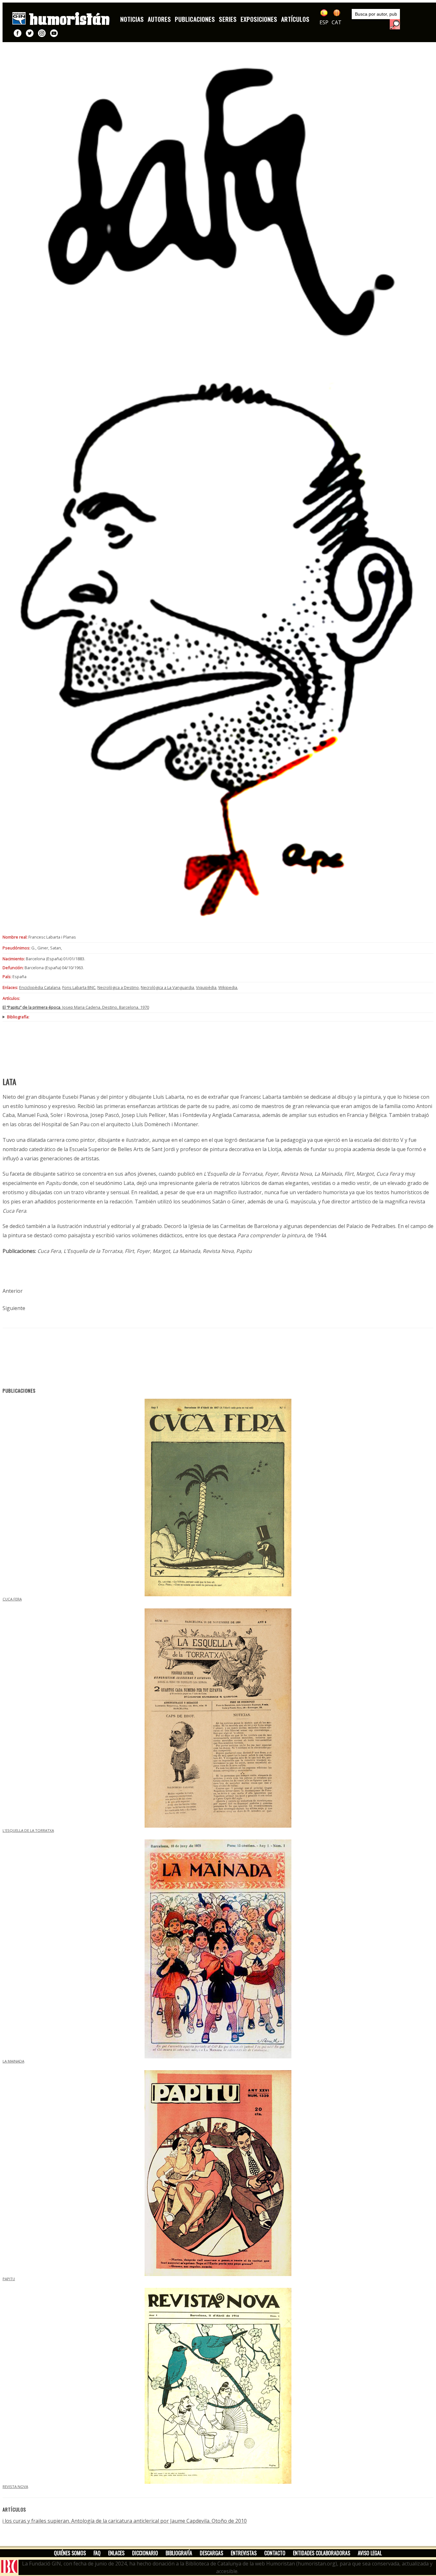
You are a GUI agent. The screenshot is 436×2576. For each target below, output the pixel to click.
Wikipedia (228, 987)
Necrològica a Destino (118, 987)
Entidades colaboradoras (322, 2553)
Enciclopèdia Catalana (40, 987)
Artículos (295, 19)
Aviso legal (370, 2553)
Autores (159, 19)
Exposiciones (259, 19)
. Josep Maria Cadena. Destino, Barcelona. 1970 (76, 1007)
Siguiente (14, 1308)
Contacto (275, 2553)
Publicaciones (195, 19)
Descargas (211, 2553)
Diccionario (145, 2553)
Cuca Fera (12, 1599)
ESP (324, 22)
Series (228, 19)
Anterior (13, 1291)
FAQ (97, 2553)
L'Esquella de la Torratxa (28, 1830)
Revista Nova (15, 2486)
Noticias (132, 19)
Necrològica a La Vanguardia (167, 987)
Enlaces (116, 2553)
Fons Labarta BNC (79, 987)
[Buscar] (395, 24)
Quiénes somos (70, 2553)
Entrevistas (244, 2553)
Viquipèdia (206, 987)
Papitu (9, 2279)
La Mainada (13, 2061)
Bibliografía (179, 2553)
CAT (337, 22)
